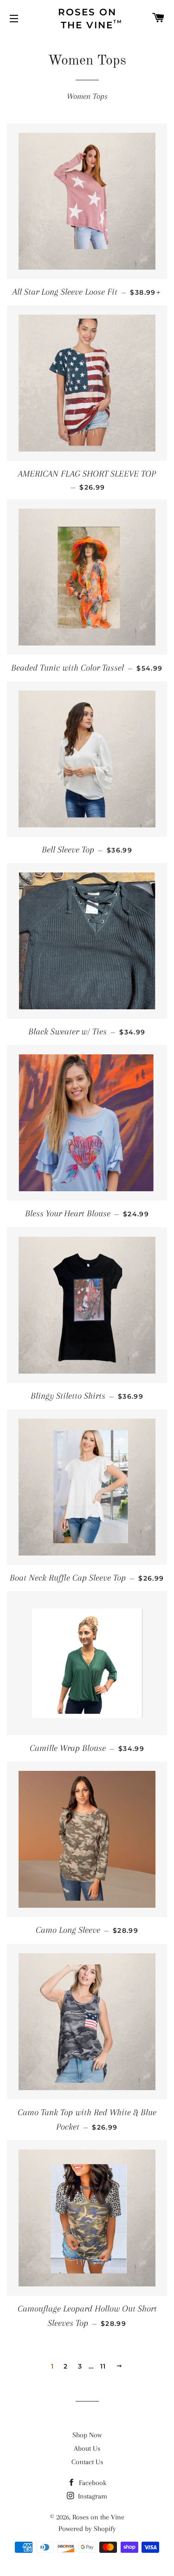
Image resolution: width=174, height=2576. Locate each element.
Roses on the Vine (98, 2517)
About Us (87, 2448)
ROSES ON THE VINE (90, 19)
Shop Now (87, 2435)
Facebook (92, 2483)
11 (103, 2366)
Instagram (92, 2496)
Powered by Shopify (87, 2529)
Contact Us (87, 2462)
